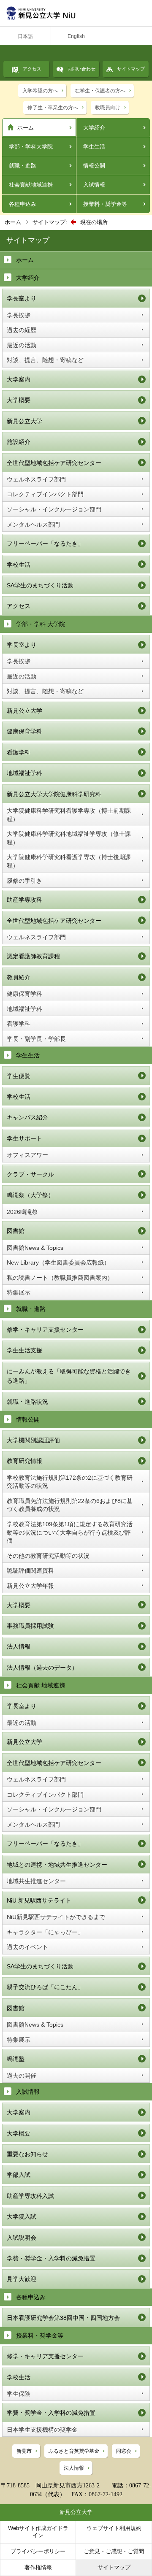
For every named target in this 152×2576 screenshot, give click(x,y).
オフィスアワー (27, 1155)
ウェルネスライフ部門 (36, 479)
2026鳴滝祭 (22, 1212)
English (76, 36)
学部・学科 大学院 (41, 624)
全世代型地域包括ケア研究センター (54, 463)
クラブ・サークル (30, 1174)
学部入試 (19, 2175)
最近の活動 (22, 345)
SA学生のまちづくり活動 (40, 585)
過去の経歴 (22, 330)
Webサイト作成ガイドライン (38, 2532)
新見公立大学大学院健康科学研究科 (54, 794)
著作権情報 (38, 2567)
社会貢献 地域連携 (41, 1685)
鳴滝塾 (16, 2059)
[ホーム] (76, 13)
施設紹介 (19, 442)
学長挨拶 (19, 315)
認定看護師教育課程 (33, 956)
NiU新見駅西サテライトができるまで (56, 1917)
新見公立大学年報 (30, 1586)
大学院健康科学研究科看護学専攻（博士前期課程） (69, 815)
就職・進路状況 (27, 1402)
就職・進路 (23, 166)
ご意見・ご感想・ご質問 (114, 2551)
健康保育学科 (24, 731)
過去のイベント (27, 1947)
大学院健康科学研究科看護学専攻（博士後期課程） (69, 861)
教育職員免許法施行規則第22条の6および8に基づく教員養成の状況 (70, 1505)
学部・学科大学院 (31, 147)
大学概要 (19, 400)
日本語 (25, 36)
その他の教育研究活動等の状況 (48, 1556)
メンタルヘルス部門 (33, 524)
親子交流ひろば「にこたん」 (45, 1987)
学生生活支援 (24, 1350)
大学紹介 (94, 128)
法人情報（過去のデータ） (42, 1668)
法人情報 (19, 1646)
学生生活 (94, 147)
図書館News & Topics (35, 1248)
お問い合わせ (81, 69)
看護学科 (19, 752)
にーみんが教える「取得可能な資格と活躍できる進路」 (69, 1376)
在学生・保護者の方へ (100, 91)
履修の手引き (24, 881)
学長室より (22, 298)
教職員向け (108, 108)
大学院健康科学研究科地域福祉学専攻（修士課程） (69, 838)
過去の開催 (22, 2076)
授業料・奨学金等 (105, 204)
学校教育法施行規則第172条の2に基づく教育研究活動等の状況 (70, 1482)
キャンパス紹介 (27, 1117)
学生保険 (19, 2394)
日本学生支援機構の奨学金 (42, 2430)
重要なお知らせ (27, 2154)
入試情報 (94, 185)
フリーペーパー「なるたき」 (45, 543)
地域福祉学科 (24, 773)
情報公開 (94, 166)
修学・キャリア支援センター (45, 1330)
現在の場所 (94, 222)
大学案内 (19, 379)
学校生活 (19, 565)
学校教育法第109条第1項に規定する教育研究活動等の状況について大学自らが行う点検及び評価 (70, 1532)
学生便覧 (19, 1076)
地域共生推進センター (36, 1881)
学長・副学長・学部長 (36, 1039)
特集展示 (19, 1292)
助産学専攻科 (24, 900)
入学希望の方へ (40, 91)
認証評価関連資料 (30, 1570)
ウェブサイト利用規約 (114, 2528)
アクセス (32, 69)
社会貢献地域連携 (31, 185)
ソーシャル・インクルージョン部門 (54, 509)
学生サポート (24, 1138)
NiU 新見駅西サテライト (39, 1900)
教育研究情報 (24, 1461)
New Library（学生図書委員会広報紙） (58, 1262)
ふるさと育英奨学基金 (74, 2451)
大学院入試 (22, 2216)
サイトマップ (131, 69)
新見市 (24, 2451)
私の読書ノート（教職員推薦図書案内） (60, 1278)
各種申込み (23, 204)
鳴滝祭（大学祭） (30, 1195)
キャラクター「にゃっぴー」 (45, 1932)
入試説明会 (22, 2238)
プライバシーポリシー (38, 2551)
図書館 (16, 1231)
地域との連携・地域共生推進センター (57, 1865)
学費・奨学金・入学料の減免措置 (51, 2258)
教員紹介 (19, 977)
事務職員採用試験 (30, 1626)
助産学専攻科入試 (30, 2196)
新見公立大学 (24, 421)
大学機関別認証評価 (33, 1440)
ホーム (26, 128)
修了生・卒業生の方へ (53, 108)
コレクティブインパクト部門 (45, 494)
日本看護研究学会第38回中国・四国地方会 (63, 2318)
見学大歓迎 (22, 2279)
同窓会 (124, 2451)
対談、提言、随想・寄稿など (45, 360)
